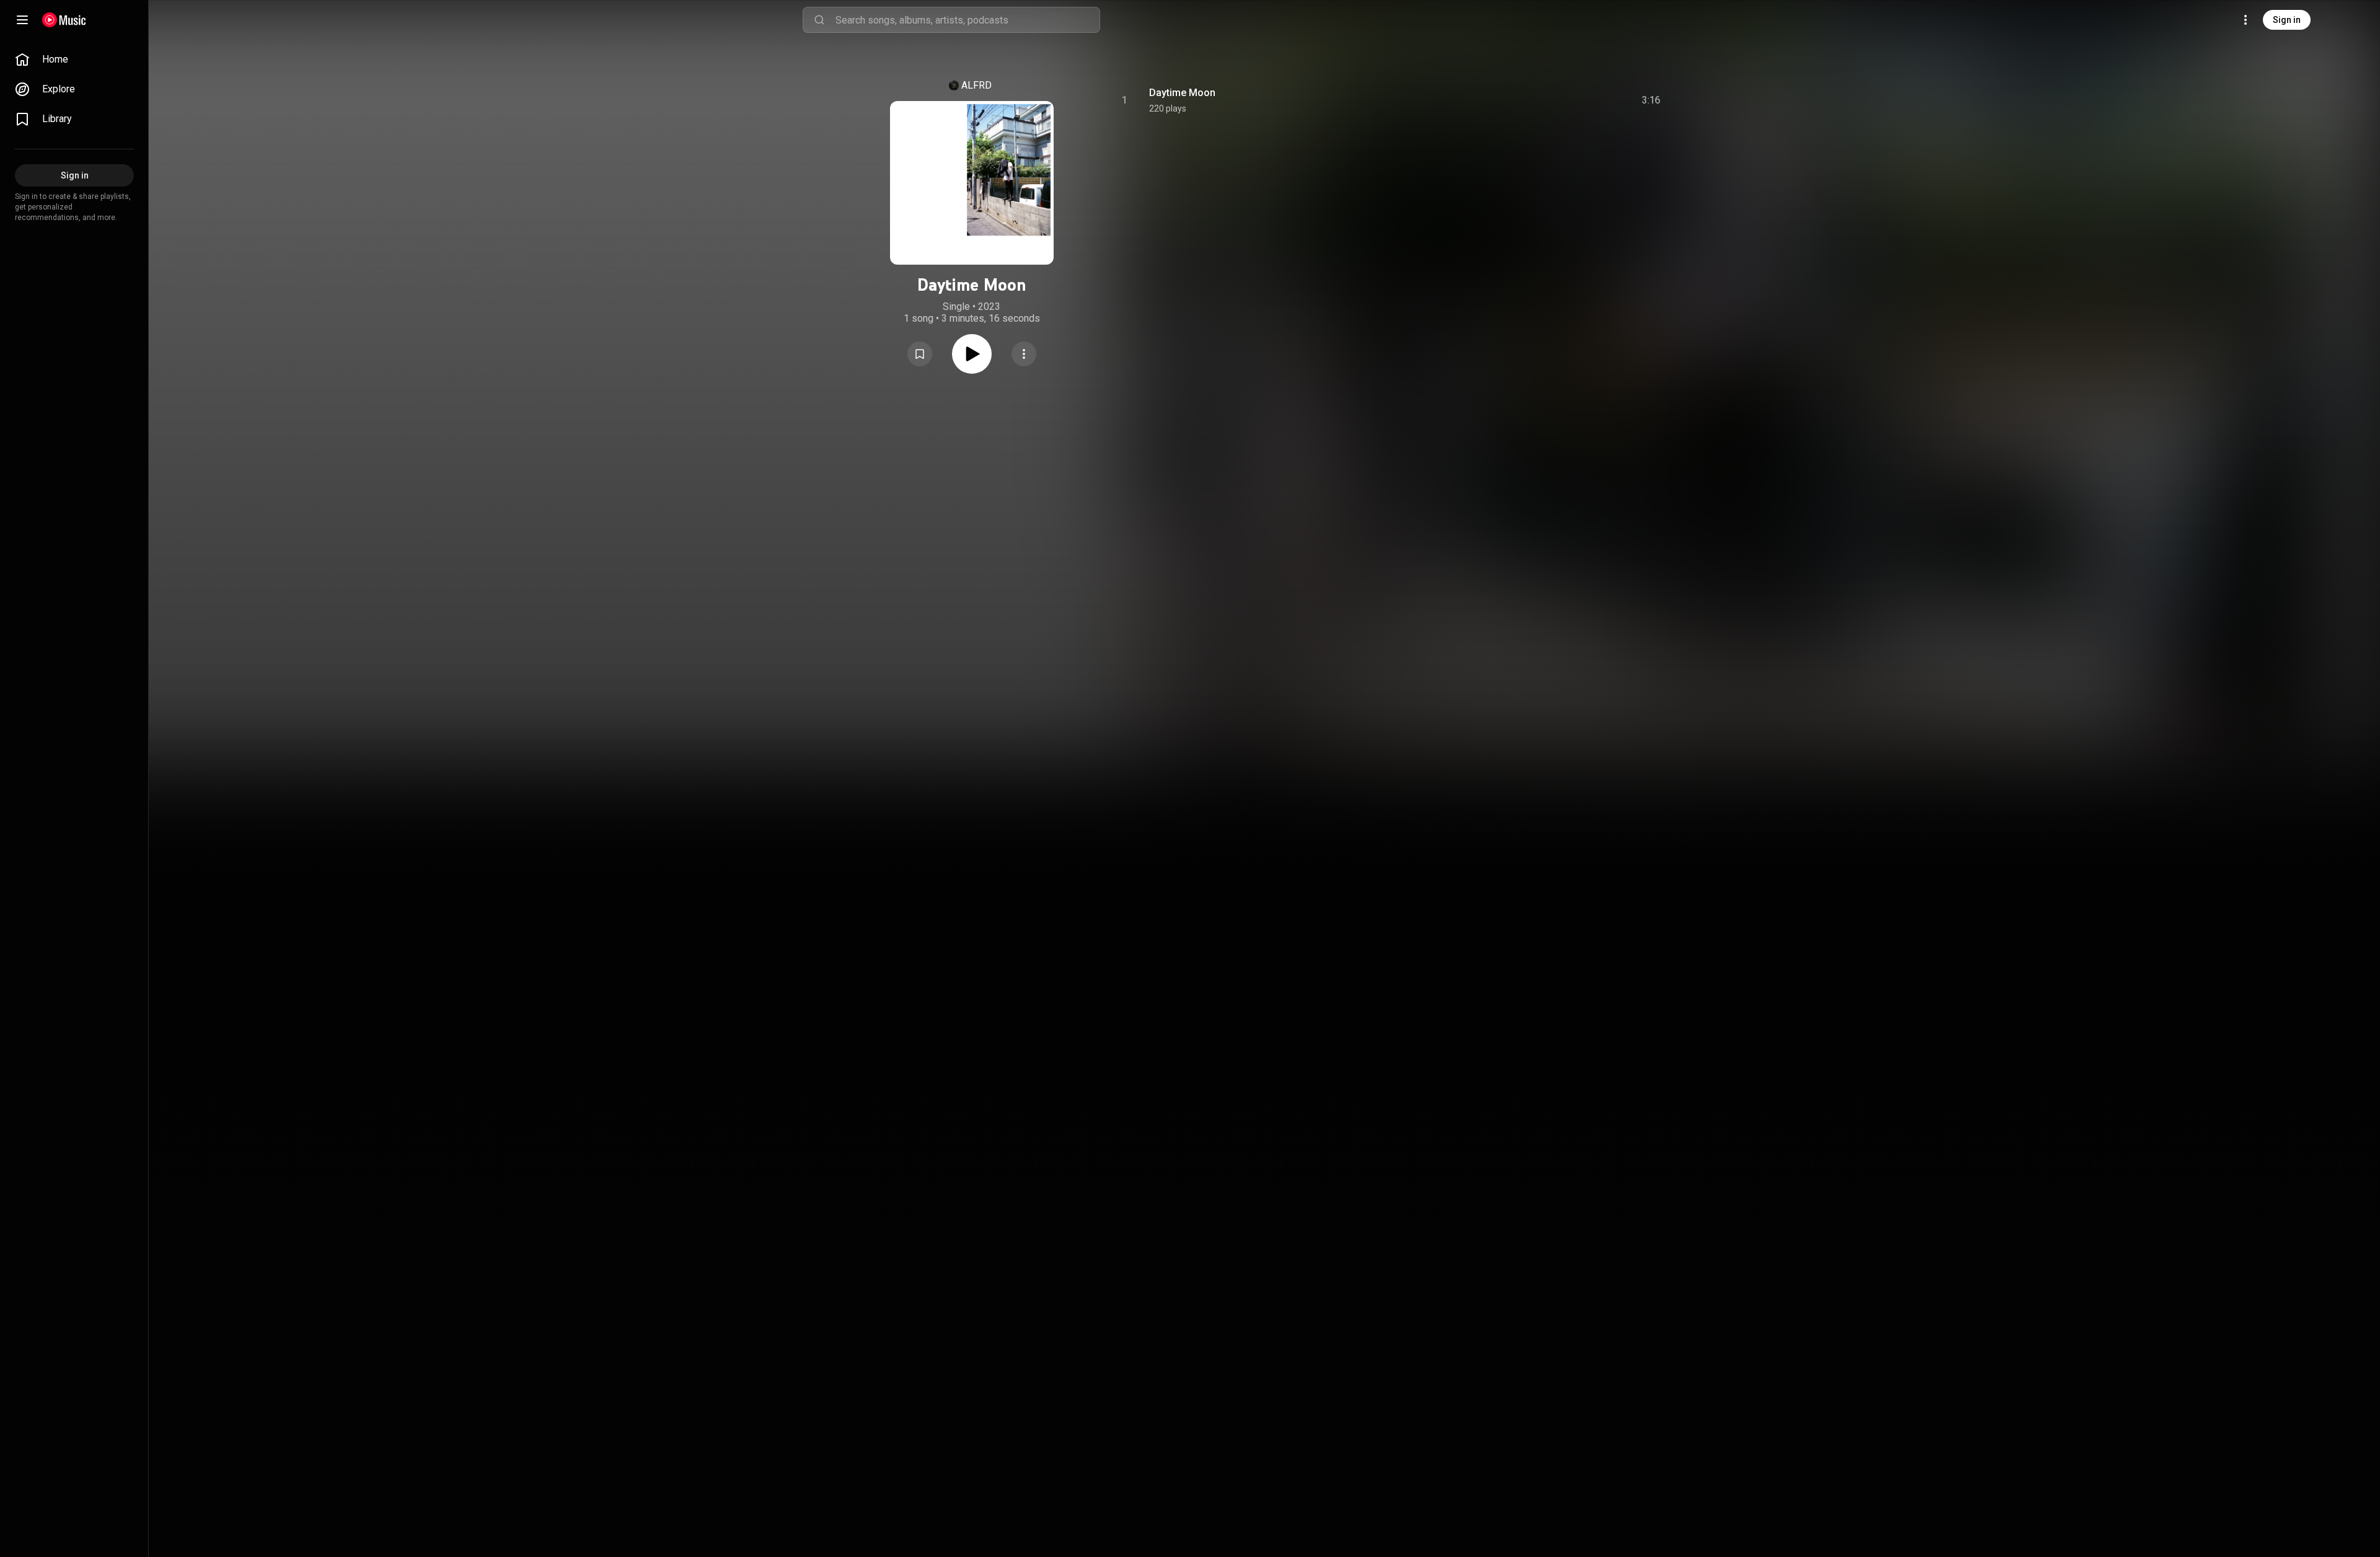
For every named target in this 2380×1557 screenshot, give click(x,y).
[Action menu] (1024, 354)
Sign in (2287, 20)
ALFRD (976, 85)
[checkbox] (1652, 100)
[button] (920, 354)
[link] (74, 60)
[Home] (64, 20)
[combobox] (967, 20)
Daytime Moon (1182, 93)
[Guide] (22, 20)
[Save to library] (920, 354)
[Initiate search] (819, 20)
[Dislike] (1581, 100)
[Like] (1558, 100)
